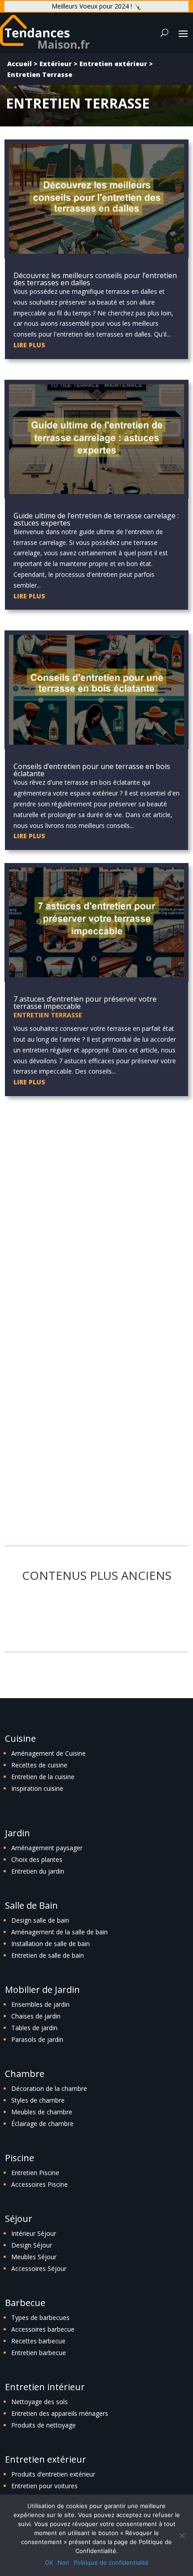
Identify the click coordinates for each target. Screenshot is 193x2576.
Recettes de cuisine (39, 1765)
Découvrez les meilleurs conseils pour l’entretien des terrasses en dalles (95, 279)
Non (63, 2563)
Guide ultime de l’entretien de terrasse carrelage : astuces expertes (96, 519)
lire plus (29, 345)
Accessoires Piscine (39, 2184)
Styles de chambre (38, 2100)
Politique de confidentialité (111, 2563)
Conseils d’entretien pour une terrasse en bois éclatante (92, 770)
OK (49, 2563)
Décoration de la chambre (49, 2088)
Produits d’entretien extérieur (53, 2474)
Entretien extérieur (113, 64)
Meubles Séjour (34, 2257)
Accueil (20, 64)
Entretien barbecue (39, 2353)
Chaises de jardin (36, 2016)
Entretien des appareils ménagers (60, 2413)
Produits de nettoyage (44, 2425)
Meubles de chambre (42, 2112)
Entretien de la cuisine (43, 1777)
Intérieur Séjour (34, 2233)
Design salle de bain (40, 1920)
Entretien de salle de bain (48, 1955)
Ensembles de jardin (40, 2004)
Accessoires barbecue (43, 2329)
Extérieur (56, 64)
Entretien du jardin (38, 1871)
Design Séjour (32, 2245)
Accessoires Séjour (39, 2268)
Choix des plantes (37, 1859)
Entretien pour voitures (44, 2486)
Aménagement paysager (47, 1848)
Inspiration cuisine (37, 1788)
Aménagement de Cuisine (48, 1753)
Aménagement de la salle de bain (59, 1932)
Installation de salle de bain (50, 1944)
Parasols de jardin (37, 2039)
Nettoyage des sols (39, 2402)
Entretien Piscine (35, 2173)
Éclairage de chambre (42, 2124)
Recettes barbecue (38, 2341)
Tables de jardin (34, 2028)
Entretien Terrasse (48, 1015)
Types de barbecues (40, 2318)
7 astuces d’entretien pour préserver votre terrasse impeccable (85, 1003)
